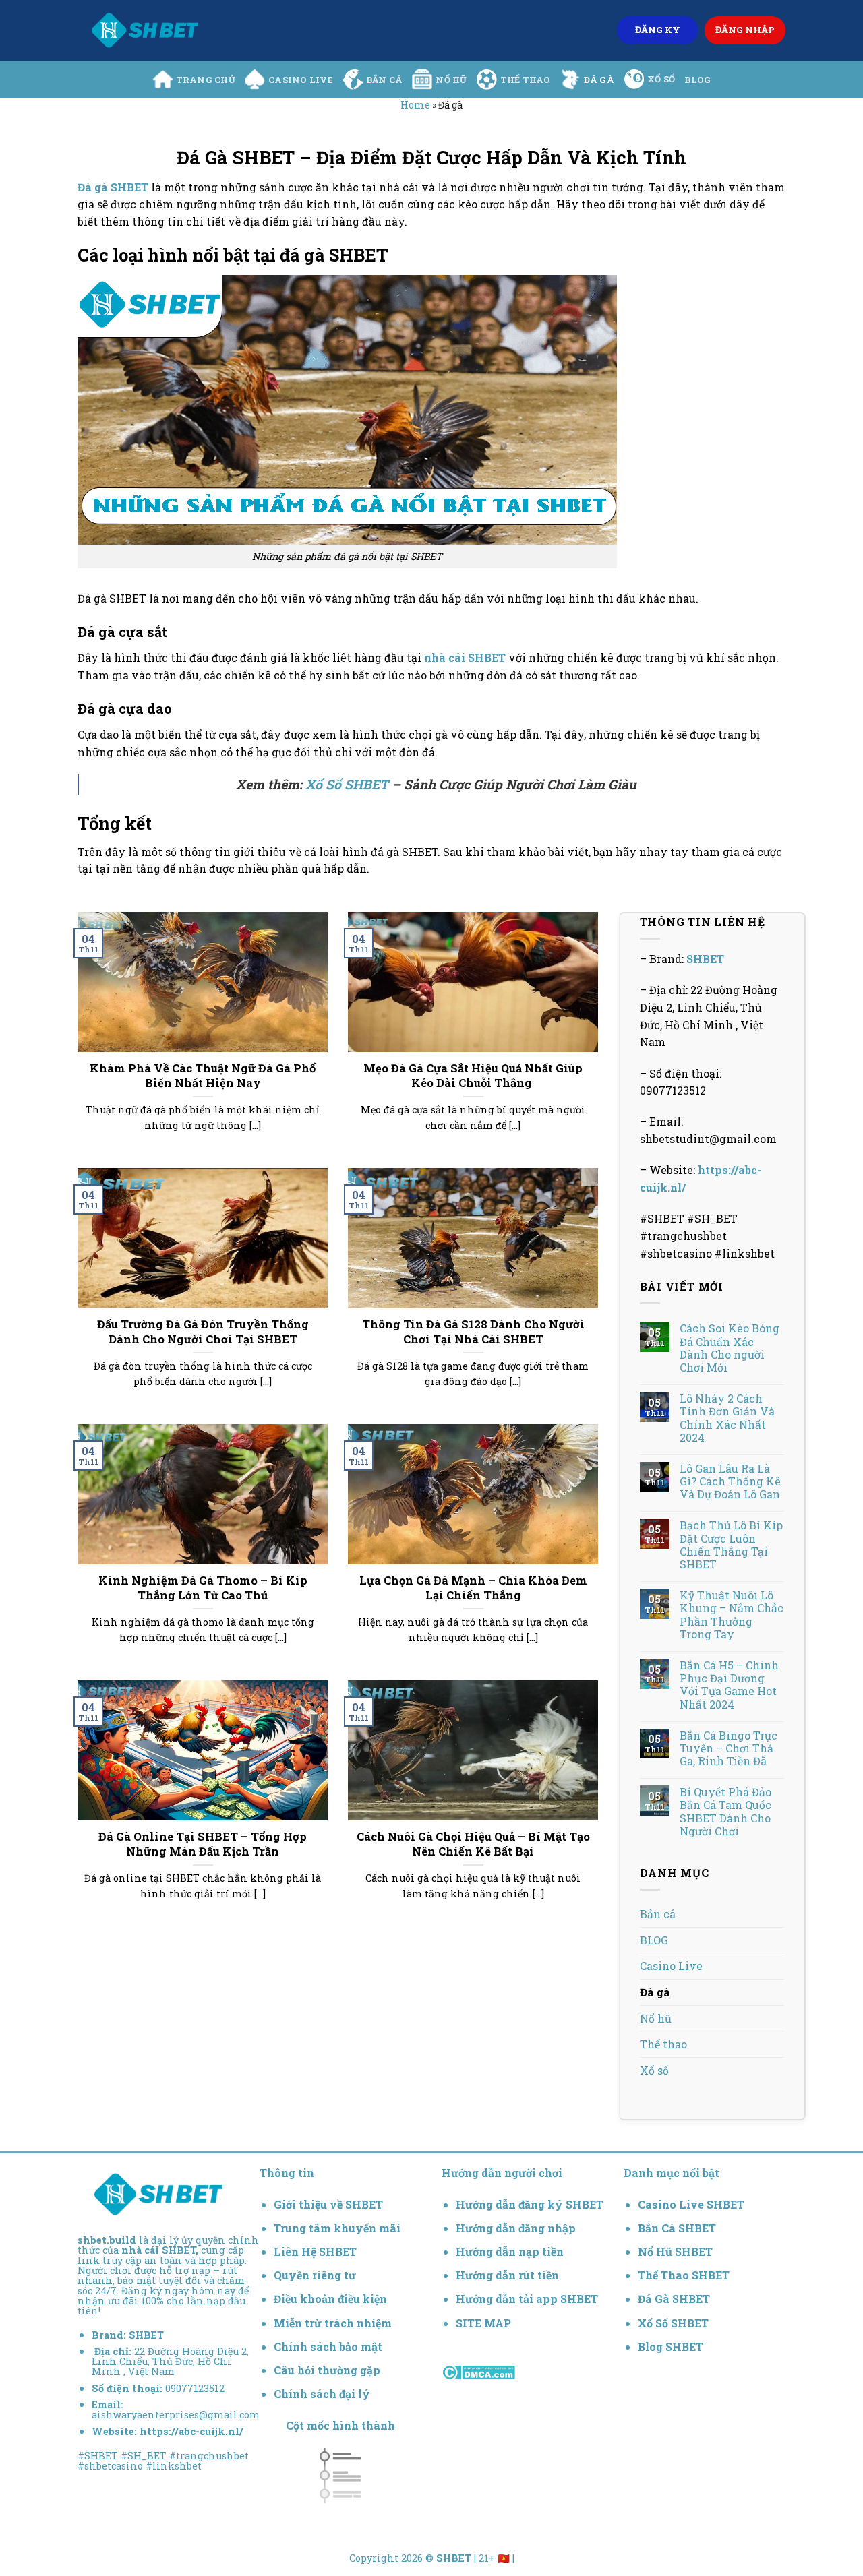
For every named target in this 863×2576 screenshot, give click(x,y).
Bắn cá (385, 80)
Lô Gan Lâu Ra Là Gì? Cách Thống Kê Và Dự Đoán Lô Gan (730, 1481)
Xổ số (661, 79)
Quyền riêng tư (315, 2275)
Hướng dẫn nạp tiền (510, 2251)
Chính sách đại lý (322, 2394)
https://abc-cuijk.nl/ (191, 2431)
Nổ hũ (451, 80)
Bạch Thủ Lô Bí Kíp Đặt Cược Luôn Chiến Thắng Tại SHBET (731, 1544)
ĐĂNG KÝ (658, 30)
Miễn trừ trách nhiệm (333, 2323)
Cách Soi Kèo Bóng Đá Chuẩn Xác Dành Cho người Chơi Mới (730, 1348)
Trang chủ (206, 80)
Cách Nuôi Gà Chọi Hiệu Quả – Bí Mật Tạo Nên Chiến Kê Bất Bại (473, 1844)
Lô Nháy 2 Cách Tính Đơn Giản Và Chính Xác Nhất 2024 (727, 1418)
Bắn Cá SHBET (678, 2228)
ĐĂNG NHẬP (745, 30)
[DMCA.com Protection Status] (478, 2371)
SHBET (705, 959)
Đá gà (599, 80)
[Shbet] (145, 30)
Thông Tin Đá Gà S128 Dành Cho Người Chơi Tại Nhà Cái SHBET (473, 1331)
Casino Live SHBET (691, 2204)
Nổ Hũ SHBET (677, 2251)
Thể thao (526, 80)
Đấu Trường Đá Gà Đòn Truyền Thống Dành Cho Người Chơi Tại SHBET (203, 1331)
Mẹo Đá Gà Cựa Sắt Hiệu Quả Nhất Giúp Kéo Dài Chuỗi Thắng (473, 1075)
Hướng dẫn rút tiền (507, 2275)
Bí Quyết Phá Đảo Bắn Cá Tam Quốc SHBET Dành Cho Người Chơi (725, 1811)
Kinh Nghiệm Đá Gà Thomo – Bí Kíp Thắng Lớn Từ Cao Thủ (203, 1588)
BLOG (697, 80)
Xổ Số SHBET (347, 784)
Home (415, 105)
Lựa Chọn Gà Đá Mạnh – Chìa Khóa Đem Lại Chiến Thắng (473, 1588)
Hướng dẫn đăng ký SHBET (530, 2204)
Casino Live (301, 80)
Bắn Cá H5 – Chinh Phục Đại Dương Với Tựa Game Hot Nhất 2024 (729, 1685)
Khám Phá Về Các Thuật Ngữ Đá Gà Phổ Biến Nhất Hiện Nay (203, 1075)
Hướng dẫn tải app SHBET (527, 2299)
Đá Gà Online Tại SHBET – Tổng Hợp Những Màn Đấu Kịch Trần (203, 1844)
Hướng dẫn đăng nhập (516, 2228)
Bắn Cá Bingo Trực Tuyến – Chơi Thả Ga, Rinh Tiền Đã (728, 1748)
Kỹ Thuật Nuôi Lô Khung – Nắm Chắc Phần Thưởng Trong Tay (732, 1615)
